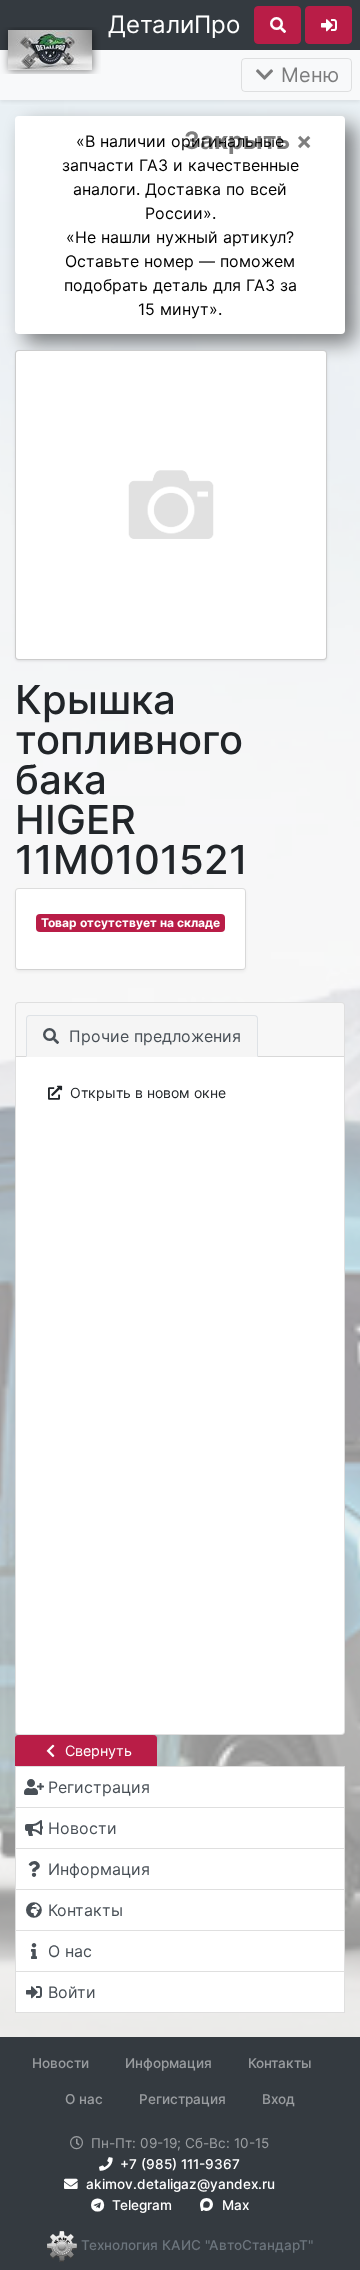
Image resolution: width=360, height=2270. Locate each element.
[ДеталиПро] (50, 48)
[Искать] (277, 25)
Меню (307, 75)
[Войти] (328, 25)
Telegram (140, 2205)
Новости (60, 2063)
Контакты (280, 2063)
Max (233, 2205)
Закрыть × (248, 141)
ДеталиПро (174, 24)
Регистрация (182, 2099)
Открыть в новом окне (146, 1092)
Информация (168, 2063)
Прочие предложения (152, 1036)
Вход (278, 2099)
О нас (84, 2099)
